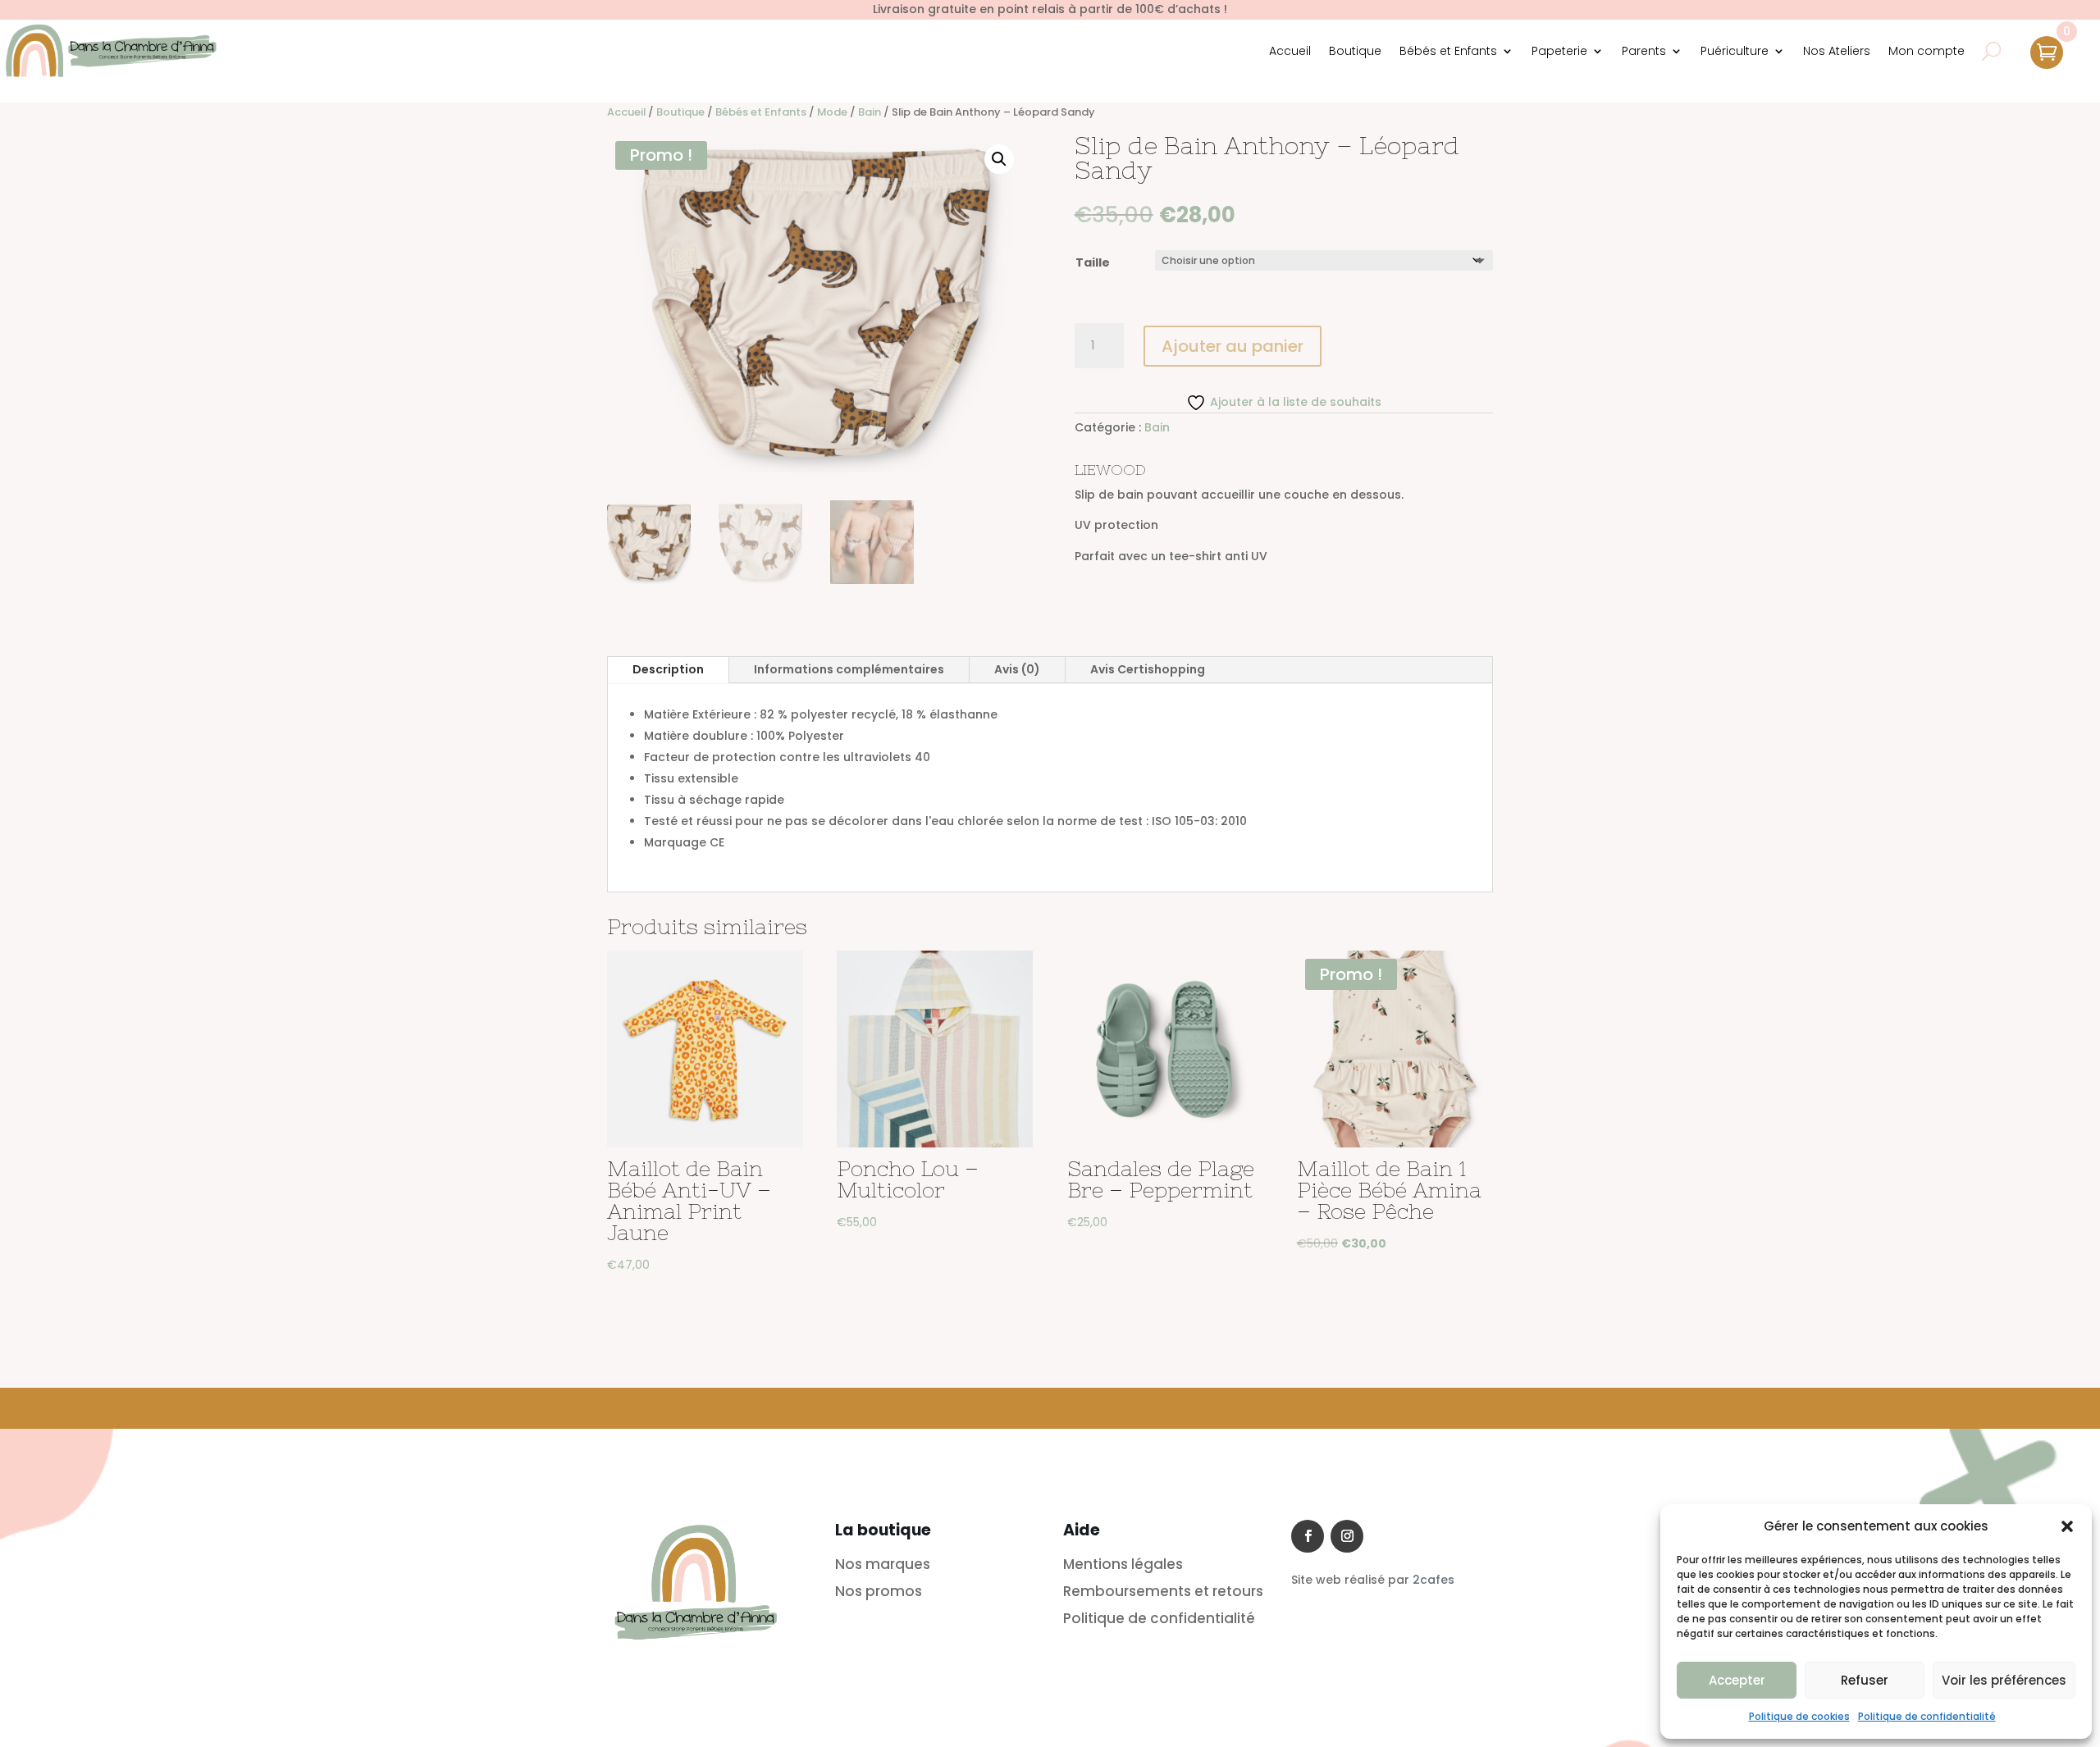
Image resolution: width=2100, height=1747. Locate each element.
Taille (1093, 262)
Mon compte (1927, 51)
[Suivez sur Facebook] (1308, 1536)
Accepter (1737, 1680)
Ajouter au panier (1233, 346)
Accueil (1290, 51)
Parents (1644, 51)
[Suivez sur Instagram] (1347, 1536)
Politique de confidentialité (1927, 1716)
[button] (2067, 1526)
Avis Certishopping (1148, 669)
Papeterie (1559, 51)
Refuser (1865, 1680)
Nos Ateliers (1837, 51)
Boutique (1355, 51)
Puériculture (1735, 51)
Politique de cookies (1799, 1716)
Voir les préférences (2004, 1680)
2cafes (1433, 1580)
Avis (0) (1017, 669)
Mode (832, 112)
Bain (870, 112)
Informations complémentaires (849, 669)
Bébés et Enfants (1448, 51)
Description (668, 669)
